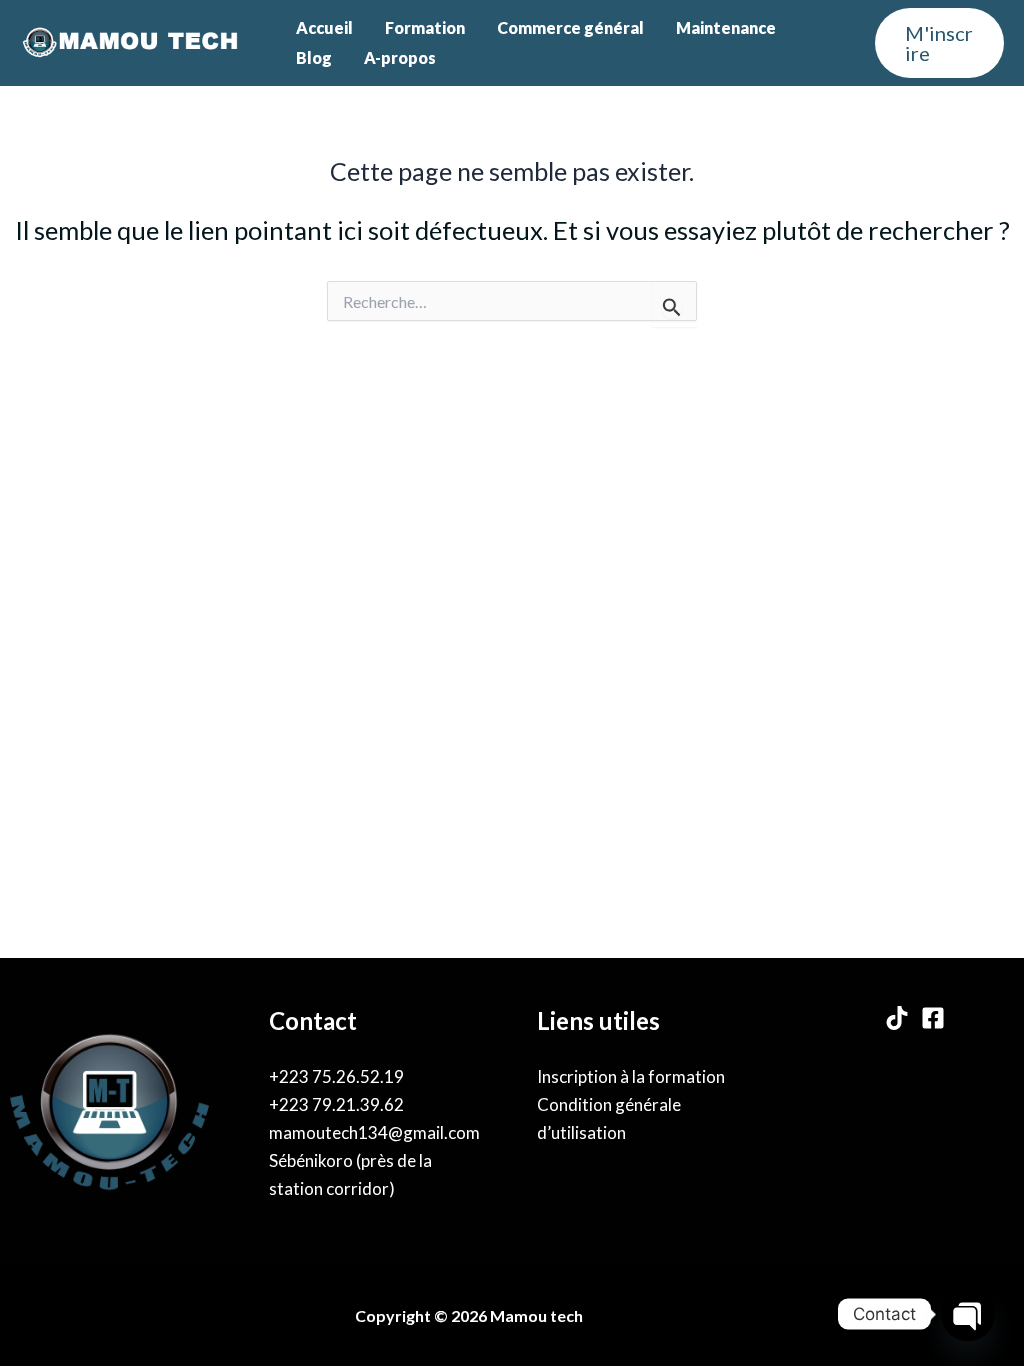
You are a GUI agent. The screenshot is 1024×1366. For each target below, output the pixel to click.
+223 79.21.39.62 (336, 1104)
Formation (425, 27)
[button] (939, 43)
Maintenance (726, 27)
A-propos (400, 57)
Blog (314, 57)
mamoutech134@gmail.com (374, 1132)
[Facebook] (933, 1018)
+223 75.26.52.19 (336, 1076)
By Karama (632, 1315)
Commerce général (570, 27)
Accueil (324, 27)
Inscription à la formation (631, 1076)
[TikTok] (897, 1018)
